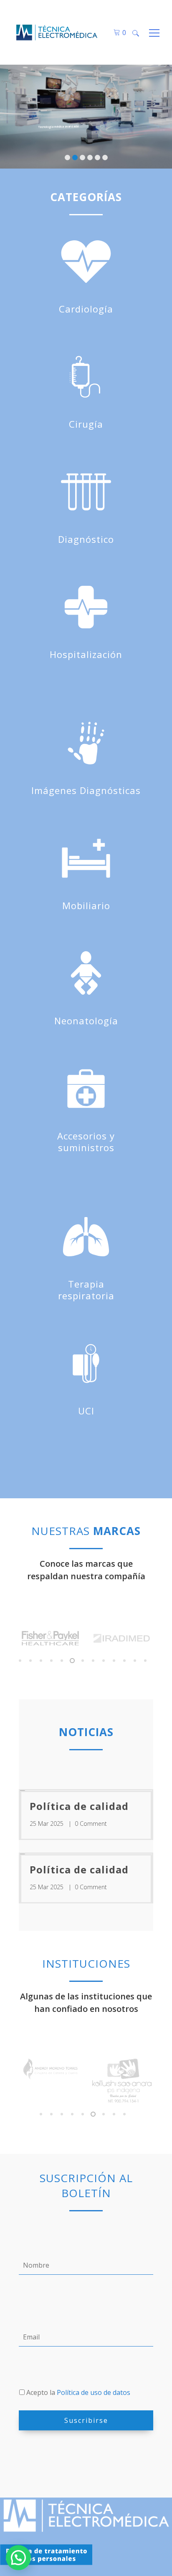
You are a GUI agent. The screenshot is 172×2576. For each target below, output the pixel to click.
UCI (86, 1411)
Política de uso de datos (93, 2392)
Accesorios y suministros (86, 1142)
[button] (18, 2558)
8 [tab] (92, 1661)
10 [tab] (113, 1661)
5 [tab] (61, 1661)
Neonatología (86, 1021)
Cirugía (86, 424)
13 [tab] (145, 1661)
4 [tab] (51, 1661)
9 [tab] (103, 1661)
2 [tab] (30, 1661)
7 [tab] (82, 1661)
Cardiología (86, 309)
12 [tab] (134, 1661)
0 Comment (91, 1824)
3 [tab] (40, 1661)
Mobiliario (86, 905)
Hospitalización (86, 654)
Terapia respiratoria (86, 1290)
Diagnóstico (86, 539)
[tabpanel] (56, 1641)
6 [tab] (72, 1661)
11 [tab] (124, 1661)
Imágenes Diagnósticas (86, 790)
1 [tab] (19, 1661)
